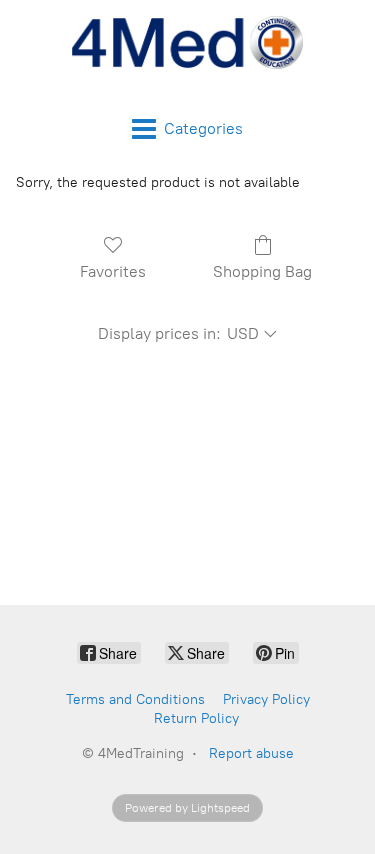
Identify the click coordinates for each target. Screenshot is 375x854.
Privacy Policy (266, 699)
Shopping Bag (262, 271)
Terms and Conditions (135, 699)
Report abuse (251, 753)
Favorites (113, 271)
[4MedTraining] (188, 42)
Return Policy (196, 718)
